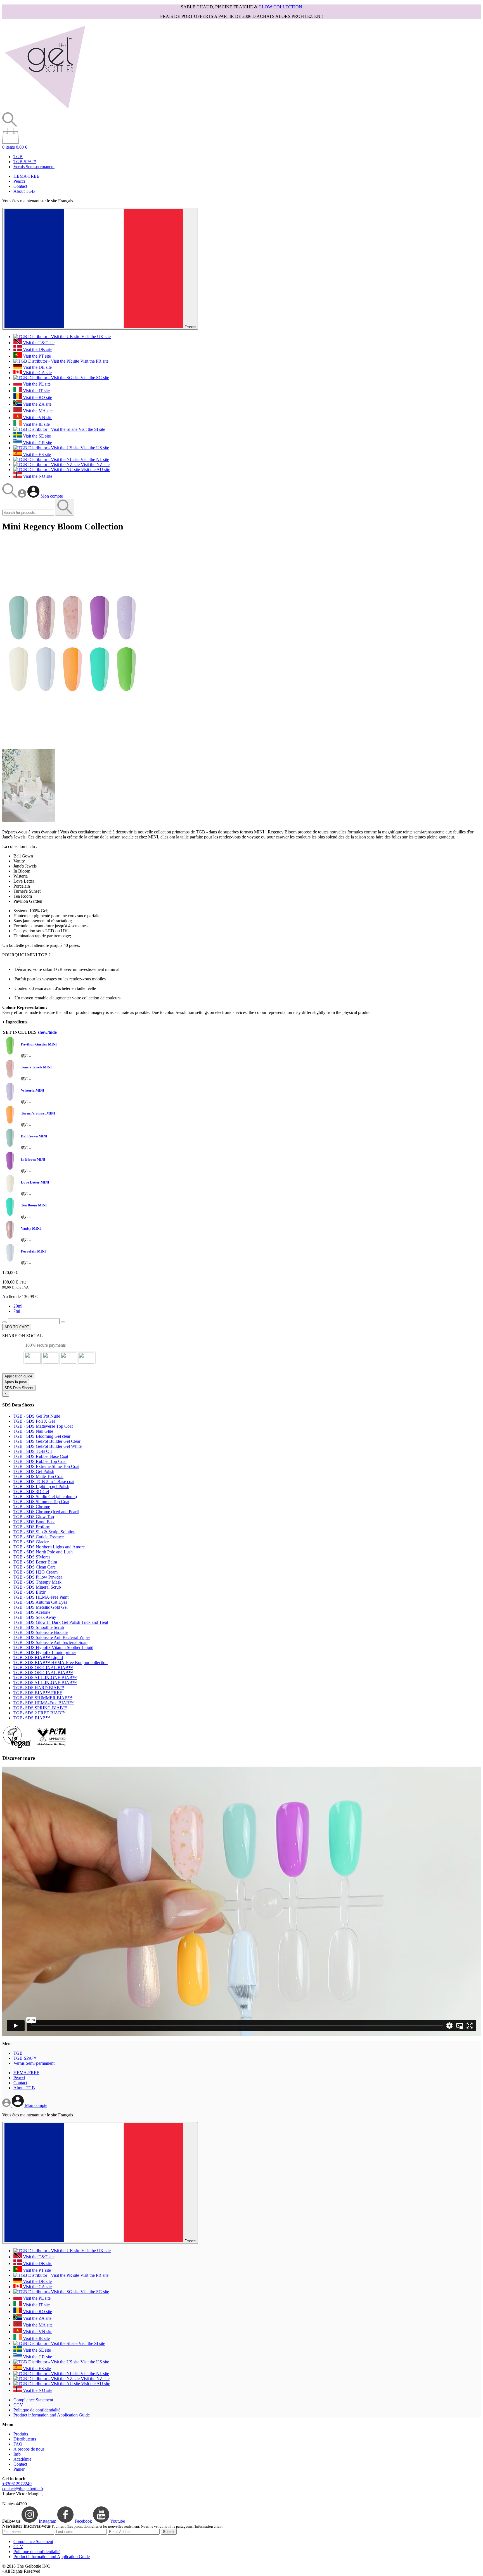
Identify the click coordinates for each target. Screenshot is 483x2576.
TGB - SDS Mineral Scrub (37, 1587)
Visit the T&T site (38, 343)
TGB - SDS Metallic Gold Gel (41, 1607)
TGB (18, 157)
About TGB (24, 191)
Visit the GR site (37, 443)
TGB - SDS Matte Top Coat (38, 1476)
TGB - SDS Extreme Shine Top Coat (46, 1466)
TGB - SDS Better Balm (35, 1562)
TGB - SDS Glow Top (34, 1517)
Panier (19, 2469)
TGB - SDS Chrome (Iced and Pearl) (46, 1512)
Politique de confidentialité (37, 2410)
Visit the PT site (36, 356)
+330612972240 (17, 2484)
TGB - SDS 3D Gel (31, 1492)
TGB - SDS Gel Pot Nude (37, 1416)
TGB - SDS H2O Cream (35, 1572)
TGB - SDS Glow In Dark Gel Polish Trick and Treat (61, 1622)
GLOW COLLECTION (280, 7)
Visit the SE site (36, 436)
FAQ (18, 2444)
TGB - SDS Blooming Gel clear (42, 1436)
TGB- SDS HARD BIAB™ (39, 1688)
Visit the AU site (95, 470)
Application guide (18, 1376)
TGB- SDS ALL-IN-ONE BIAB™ (45, 1678)
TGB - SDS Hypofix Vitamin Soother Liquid (53, 1647)
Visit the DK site (37, 349)
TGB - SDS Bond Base (34, 1522)
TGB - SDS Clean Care (35, 1567)
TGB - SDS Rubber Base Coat (41, 1456)
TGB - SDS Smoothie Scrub (39, 1627)
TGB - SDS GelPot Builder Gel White (48, 1446)
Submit (169, 2532)
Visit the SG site (94, 378)
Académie (22, 2459)
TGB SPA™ (25, 162)
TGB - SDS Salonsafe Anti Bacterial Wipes (52, 1637)
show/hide (47, 1032)
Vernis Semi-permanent (34, 167)
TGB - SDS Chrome (32, 1507)
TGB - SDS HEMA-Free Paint (41, 1597)
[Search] (10, 496)
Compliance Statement (33, 2400)
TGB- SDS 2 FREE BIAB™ (40, 1713)
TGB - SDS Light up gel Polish (41, 1487)
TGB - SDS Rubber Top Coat (40, 1461)
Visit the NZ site (95, 464)
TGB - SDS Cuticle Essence (39, 1537)
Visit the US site (94, 448)
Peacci (19, 181)
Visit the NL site (94, 459)
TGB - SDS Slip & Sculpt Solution (44, 1532)
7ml (17, 1311)
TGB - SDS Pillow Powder (38, 1577)
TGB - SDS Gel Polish (34, 1471)
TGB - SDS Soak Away (35, 1617)
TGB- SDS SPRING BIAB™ (40, 1708)
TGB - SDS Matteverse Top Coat (43, 1426)
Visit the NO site (37, 476)
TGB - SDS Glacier (31, 1542)
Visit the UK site (95, 337)
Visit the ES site (36, 454)
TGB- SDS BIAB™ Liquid (38, 1657)
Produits (21, 2434)
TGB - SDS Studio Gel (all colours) (45, 1497)
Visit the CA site (37, 373)
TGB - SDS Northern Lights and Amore (49, 1547)
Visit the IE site (36, 424)
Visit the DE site (37, 367)
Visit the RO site (37, 397)
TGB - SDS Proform (32, 1527)
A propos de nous (29, 2449)
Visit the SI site (91, 429)
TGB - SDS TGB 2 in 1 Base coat (44, 1481)
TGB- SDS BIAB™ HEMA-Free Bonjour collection (61, 1663)
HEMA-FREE (26, 176)
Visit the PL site (36, 384)
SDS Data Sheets (19, 1388)
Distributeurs (25, 2439)
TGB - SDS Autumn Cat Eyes (40, 1602)
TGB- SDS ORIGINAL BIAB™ (43, 1668)
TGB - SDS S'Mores (32, 1557)
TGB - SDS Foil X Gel (34, 1421)
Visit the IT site (36, 391)
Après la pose (16, 1382)
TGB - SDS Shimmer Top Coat (41, 1502)
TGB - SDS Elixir (29, 1592)
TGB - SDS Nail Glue (33, 1431)
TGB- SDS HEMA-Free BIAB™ (44, 1703)
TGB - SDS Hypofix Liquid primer (45, 1652)
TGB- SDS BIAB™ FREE (38, 1693)
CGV (18, 2405)
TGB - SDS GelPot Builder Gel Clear (47, 1441)
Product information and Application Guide (52, 2415)
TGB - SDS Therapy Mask (37, 1582)
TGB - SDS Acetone (32, 1612)
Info (17, 2454)
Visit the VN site (37, 418)
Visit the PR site (94, 361)
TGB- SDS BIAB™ (32, 1718)
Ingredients (15, 1022)
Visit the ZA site (37, 404)
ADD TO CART (17, 1327)
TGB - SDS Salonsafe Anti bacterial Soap (50, 1642)
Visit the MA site (37, 411)
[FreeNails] (45, 110)
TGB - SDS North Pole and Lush (43, 1552)
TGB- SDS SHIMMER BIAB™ (43, 1698)
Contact (20, 186)
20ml (18, 1306)
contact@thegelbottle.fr (23, 2489)
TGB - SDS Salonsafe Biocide (41, 1632)
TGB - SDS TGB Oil (33, 1451)
